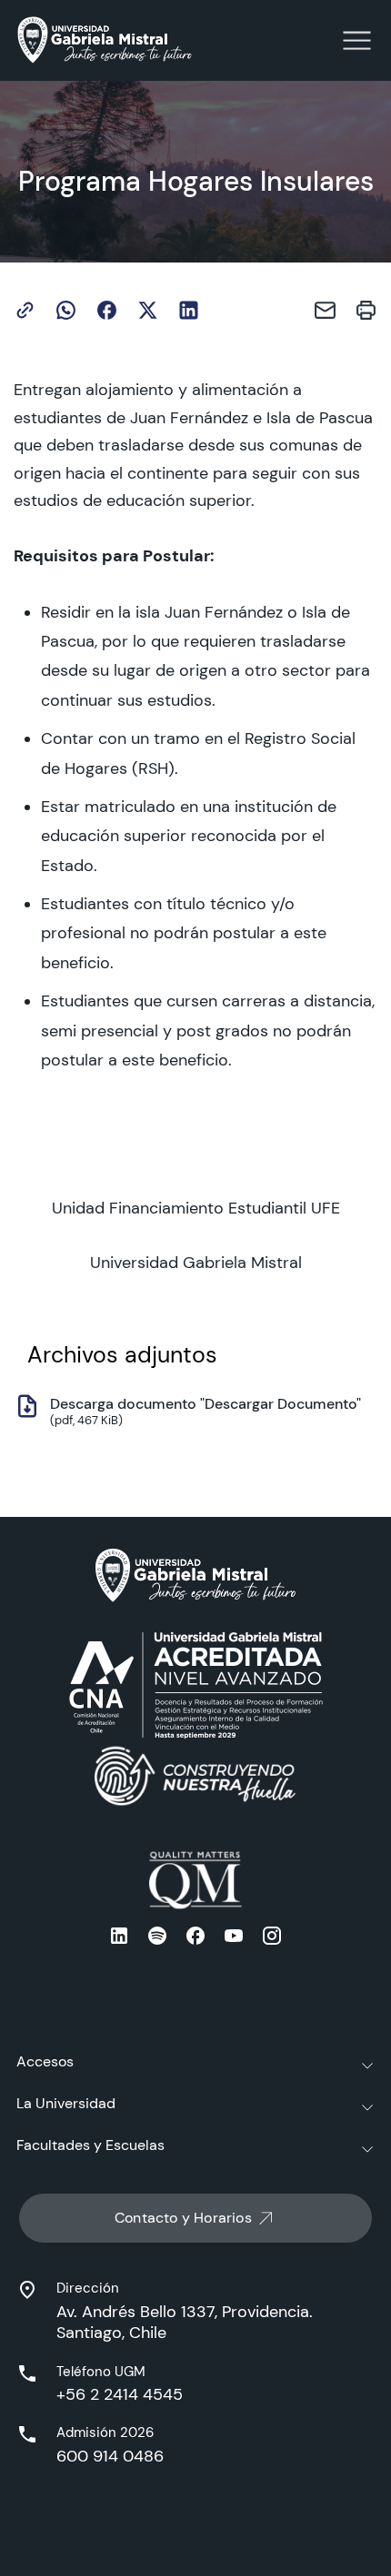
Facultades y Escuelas (90, 2145)
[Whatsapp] (66, 310)
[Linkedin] (189, 310)
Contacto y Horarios (183, 2218)
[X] (148, 310)
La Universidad (66, 2103)
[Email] (325, 310)
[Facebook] (107, 310)
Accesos (45, 2061)
